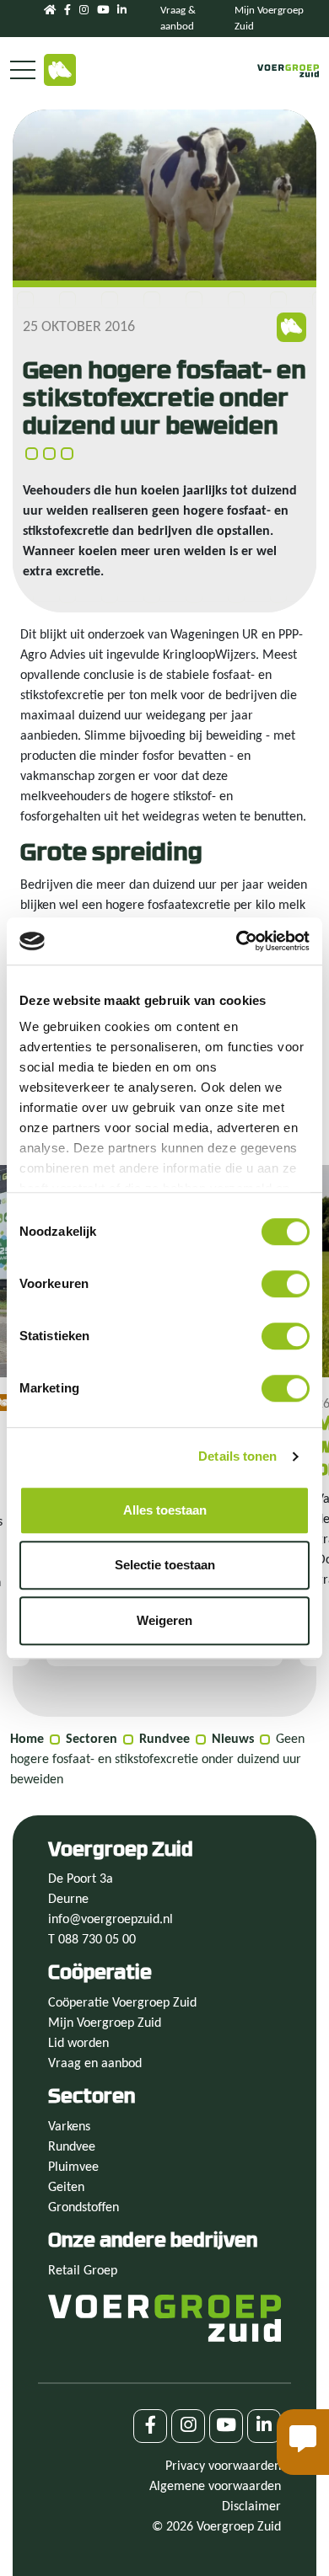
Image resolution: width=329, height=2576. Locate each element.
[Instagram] (84, 11)
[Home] (50, 11)
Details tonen (237, 1456)
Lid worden (78, 2044)
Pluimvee (73, 2167)
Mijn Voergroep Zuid (105, 2023)
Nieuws (233, 1740)
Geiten (66, 2188)
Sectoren (92, 1740)
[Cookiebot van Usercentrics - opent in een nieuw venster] (237, 941)
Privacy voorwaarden (223, 2466)
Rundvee (164, 1740)
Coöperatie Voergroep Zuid (122, 2003)
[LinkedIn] (122, 11)
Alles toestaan (165, 1510)
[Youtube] (103, 11)
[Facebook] (67, 11)
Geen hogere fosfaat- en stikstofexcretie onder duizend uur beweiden (157, 1760)
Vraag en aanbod (95, 2064)
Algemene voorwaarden (215, 2487)
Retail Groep (83, 2271)
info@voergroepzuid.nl (111, 1920)
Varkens (69, 2127)
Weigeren (164, 1620)
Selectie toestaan (165, 1565)
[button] (303, 2442)
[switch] (286, 1284)
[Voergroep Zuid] (289, 71)
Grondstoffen (84, 2208)
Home (27, 1740)
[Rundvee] (60, 70)
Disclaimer (251, 2507)
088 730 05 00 (97, 1940)
